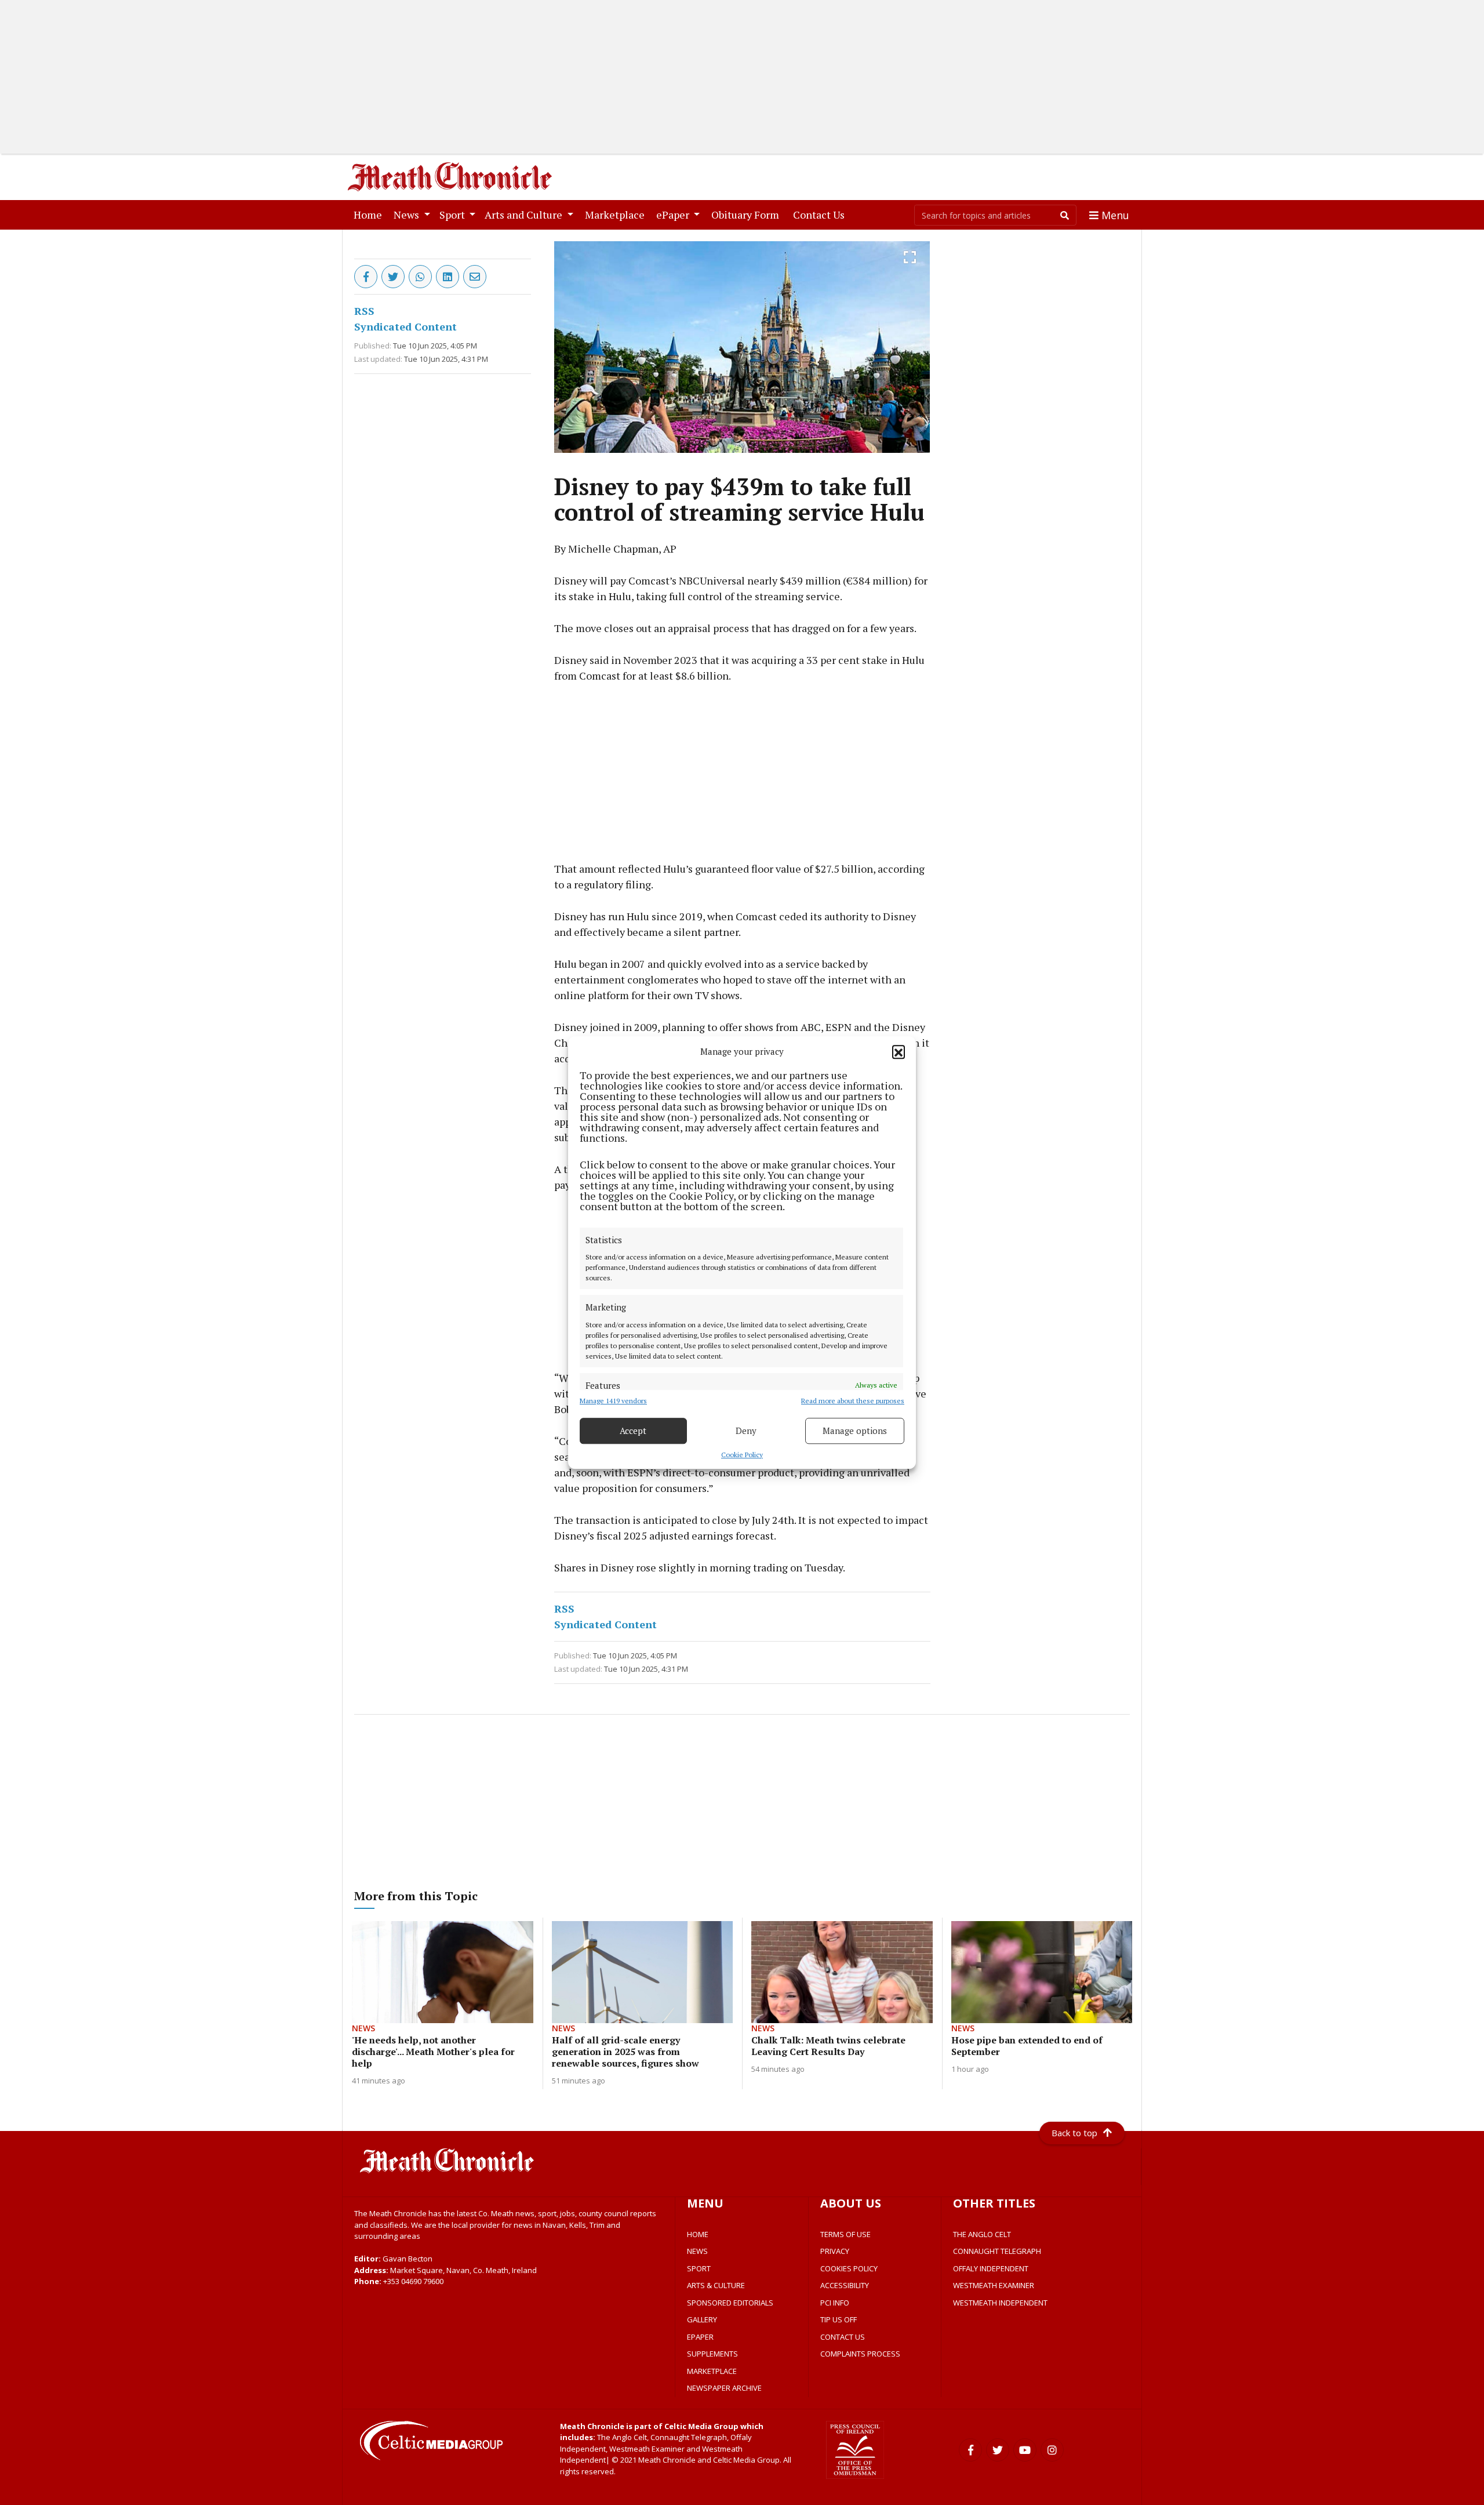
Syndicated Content (405, 326)
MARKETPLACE (712, 2371)
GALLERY (702, 2319)
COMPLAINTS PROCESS (860, 2354)
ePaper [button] (674, 215)
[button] (899, 1052)
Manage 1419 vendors (613, 1401)
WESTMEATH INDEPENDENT (1000, 2303)
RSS (364, 311)
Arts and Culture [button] (525, 215)
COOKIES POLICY (849, 2268)
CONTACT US (843, 2337)
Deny (746, 1431)
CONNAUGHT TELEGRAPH (997, 2251)
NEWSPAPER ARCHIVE (724, 2388)
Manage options (855, 1431)
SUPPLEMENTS (712, 2354)
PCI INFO (835, 2303)
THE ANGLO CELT (982, 2234)
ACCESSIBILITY (845, 2285)
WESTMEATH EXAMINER (994, 2285)
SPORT (699, 2268)
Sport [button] (453, 215)
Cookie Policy (742, 1455)
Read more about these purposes (853, 1401)
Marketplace (617, 214)
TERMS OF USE (845, 2234)
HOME (698, 2234)
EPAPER (700, 2337)
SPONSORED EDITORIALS (730, 2303)
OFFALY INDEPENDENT (991, 2268)
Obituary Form (748, 214)
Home (370, 214)
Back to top (1074, 2133)
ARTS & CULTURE (716, 2285)
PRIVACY (835, 2251)
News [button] (408, 215)
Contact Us (821, 214)
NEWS (697, 2251)
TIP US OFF (839, 2319)
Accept (633, 1431)
